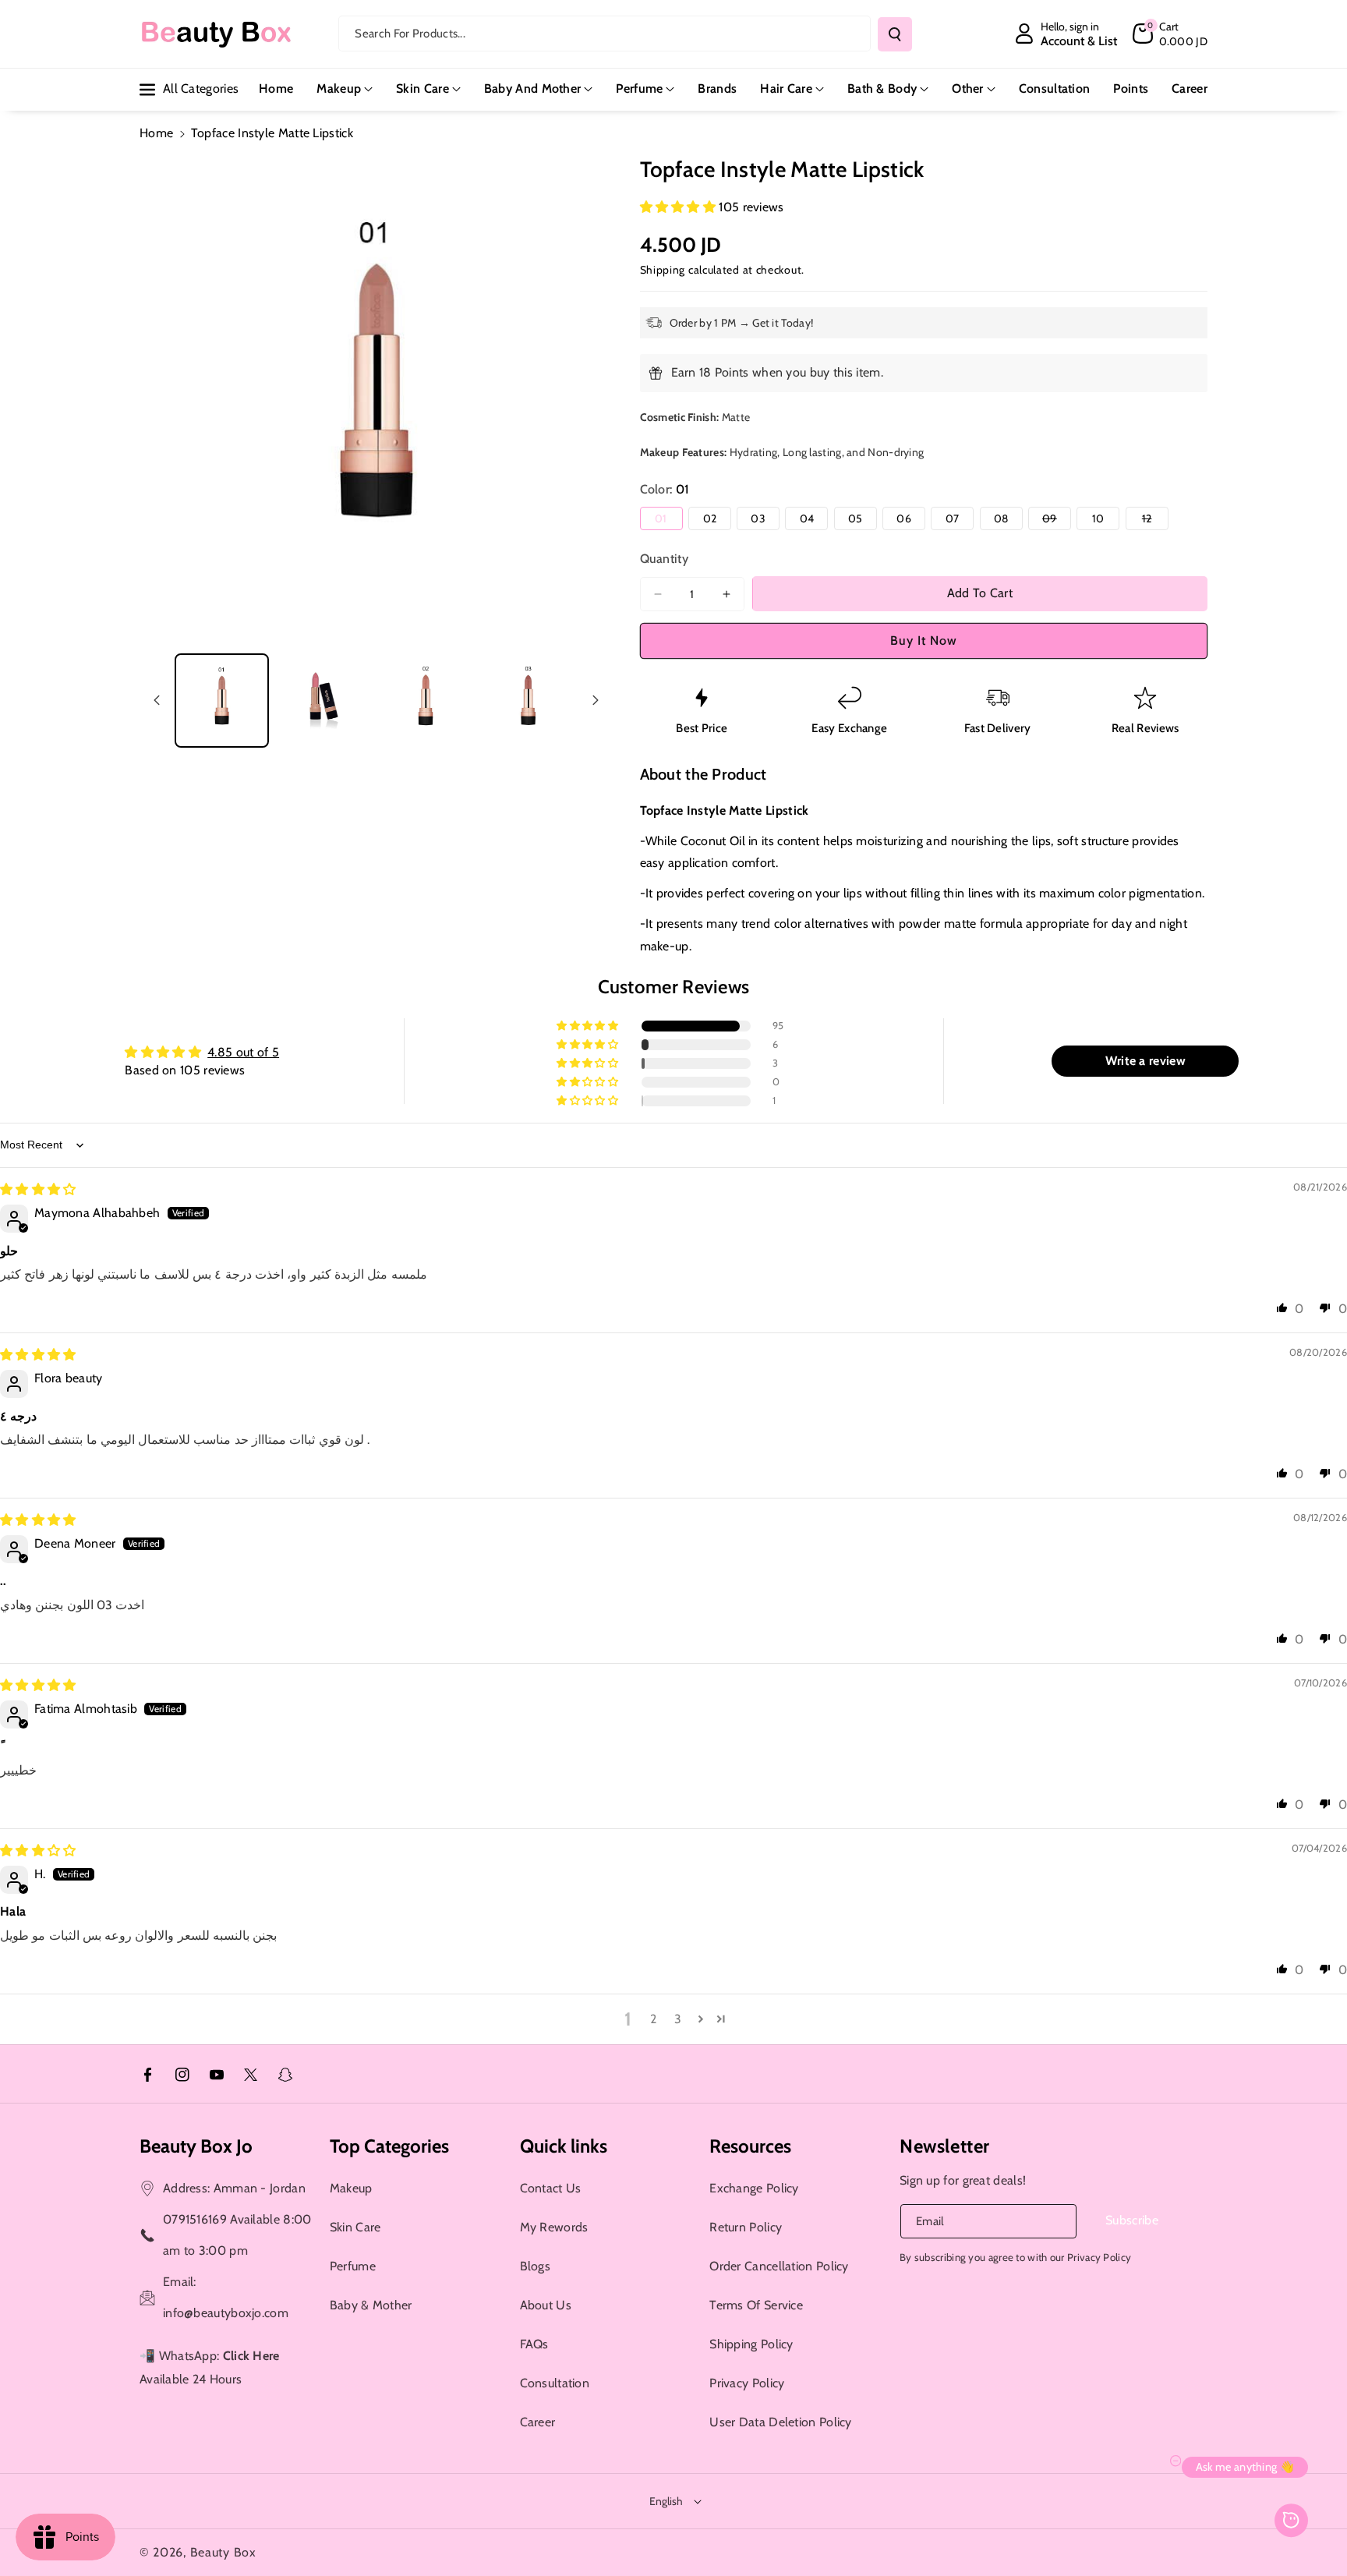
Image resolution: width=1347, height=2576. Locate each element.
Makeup (339, 88)
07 (960, 520)
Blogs (536, 2266)
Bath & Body (882, 88)
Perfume (639, 88)
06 (911, 520)
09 (1057, 520)
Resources (750, 2146)
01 (668, 520)
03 (765, 520)
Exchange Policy (754, 2188)
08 (1008, 520)
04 (814, 520)
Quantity (664, 559)
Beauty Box (223, 2552)
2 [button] (653, 2019)
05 (863, 520)
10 (1106, 520)
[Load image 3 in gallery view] (426, 701)
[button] (1170, 34)
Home (156, 133)
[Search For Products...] (895, 34)
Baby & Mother (371, 2305)
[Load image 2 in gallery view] (324, 701)
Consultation (555, 2383)
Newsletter (945, 2146)
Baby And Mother (533, 88)
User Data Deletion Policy (781, 2422)
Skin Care (422, 88)
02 (717, 520)
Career (538, 2422)
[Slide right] (596, 700)
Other (968, 88)
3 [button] (678, 2019)
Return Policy (746, 2227)
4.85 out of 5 (243, 1052)
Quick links (564, 2146)
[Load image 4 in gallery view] (528, 701)
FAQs (534, 2344)
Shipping (663, 270)
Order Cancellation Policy (779, 2266)
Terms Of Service (756, 2305)
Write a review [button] (1145, 1061)
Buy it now (924, 640)
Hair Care (786, 88)
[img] (38, 1189)
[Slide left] (157, 700)
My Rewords (554, 2227)
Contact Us (551, 2188)
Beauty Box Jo (196, 2146)
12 (1155, 520)
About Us (546, 2305)
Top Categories (389, 2146)
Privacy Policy (747, 2383)
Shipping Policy (751, 2344)
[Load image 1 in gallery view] (222, 701)
